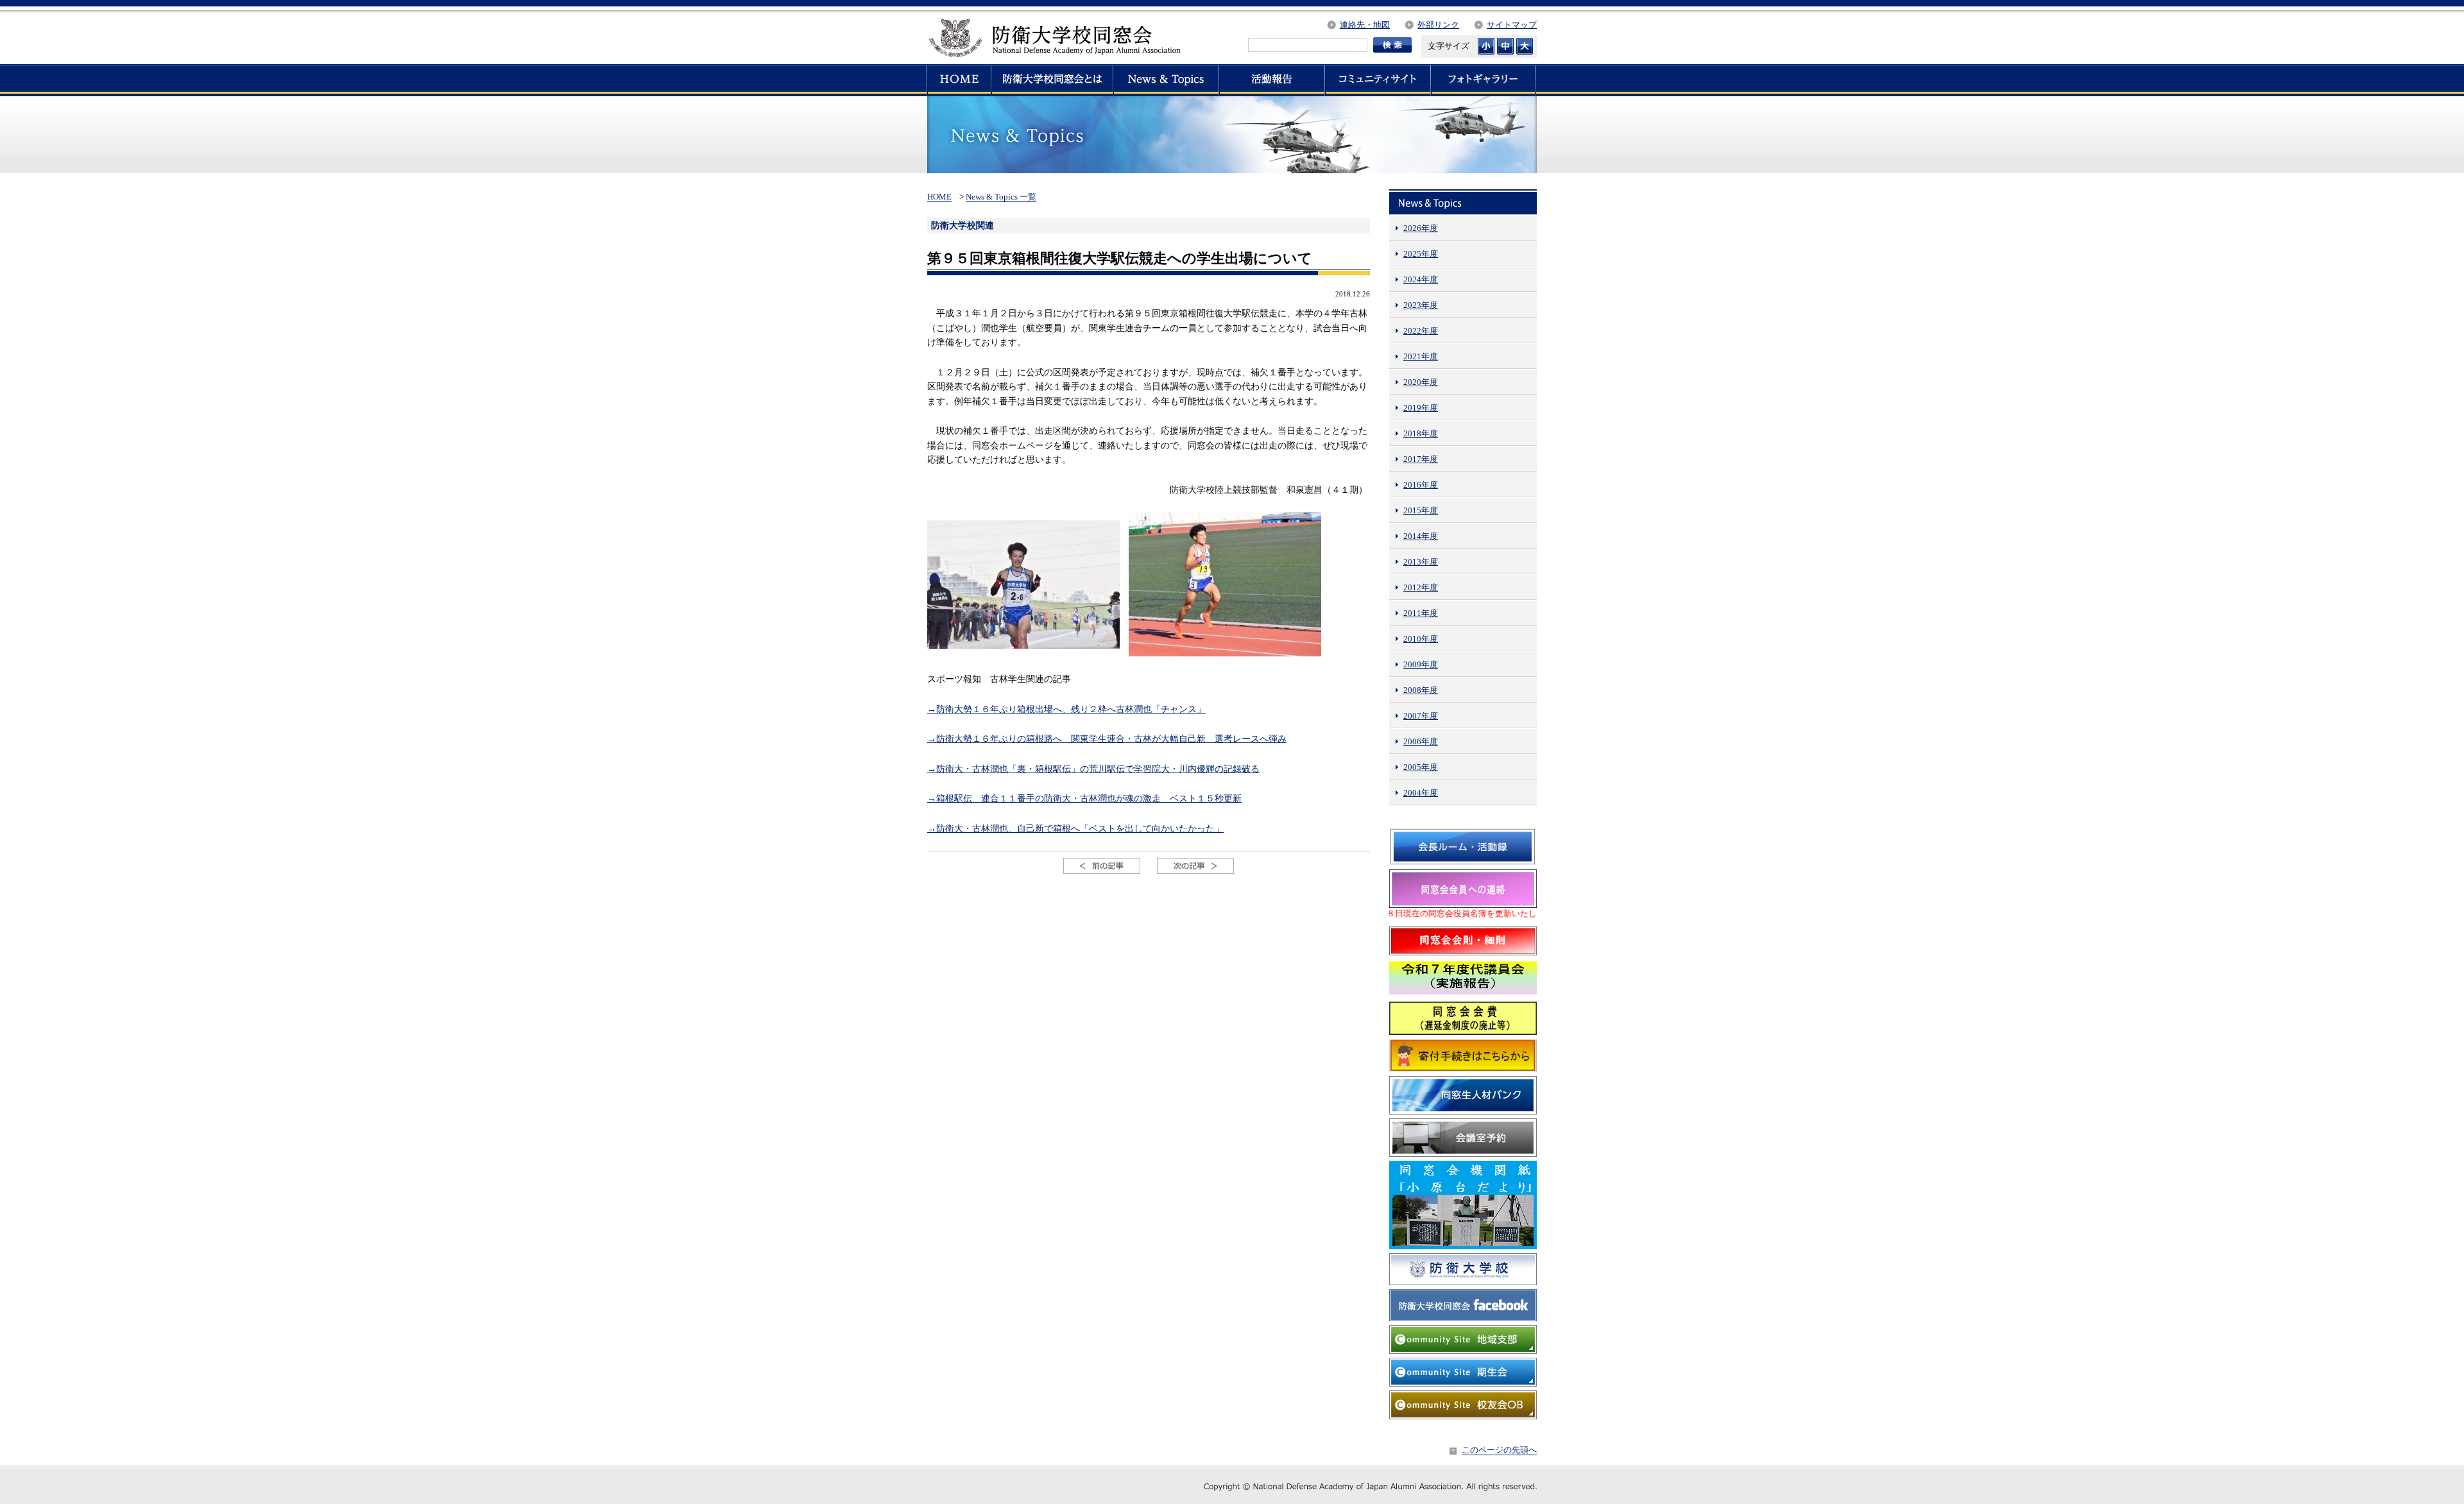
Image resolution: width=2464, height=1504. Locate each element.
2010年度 (1421, 639)
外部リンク (1438, 25)
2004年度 (1421, 793)
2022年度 (1421, 331)
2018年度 (1421, 433)
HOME (939, 197)
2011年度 (1421, 613)
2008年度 (1421, 690)
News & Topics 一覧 (1001, 197)
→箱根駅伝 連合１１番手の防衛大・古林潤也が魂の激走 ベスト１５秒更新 (1084, 798)
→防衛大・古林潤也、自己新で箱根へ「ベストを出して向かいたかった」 (1075, 828)
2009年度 (1421, 664)
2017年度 (1421, 459)
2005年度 (1421, 767)
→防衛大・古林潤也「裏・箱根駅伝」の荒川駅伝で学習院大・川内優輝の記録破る (1093, 769)
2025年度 (1421, 254)
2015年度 (1421, 510)
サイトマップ (1512, 25)
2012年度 (1421, 587)
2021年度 (1421, 356)
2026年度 (1421, 228)
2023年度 (1421, 305)
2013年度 (1421, 562)
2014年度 (1421, 536)
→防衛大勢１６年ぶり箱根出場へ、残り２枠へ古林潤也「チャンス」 (1066, 709)
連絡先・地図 (1365, 25)
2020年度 (1421, 382)
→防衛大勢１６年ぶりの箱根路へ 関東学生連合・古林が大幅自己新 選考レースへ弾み (1107, 739)
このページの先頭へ (1499, 1450)
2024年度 (1421, 279)
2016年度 (1421, 485)
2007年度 (1421, 716)
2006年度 (1421, 741)
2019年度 (1421, 408)
